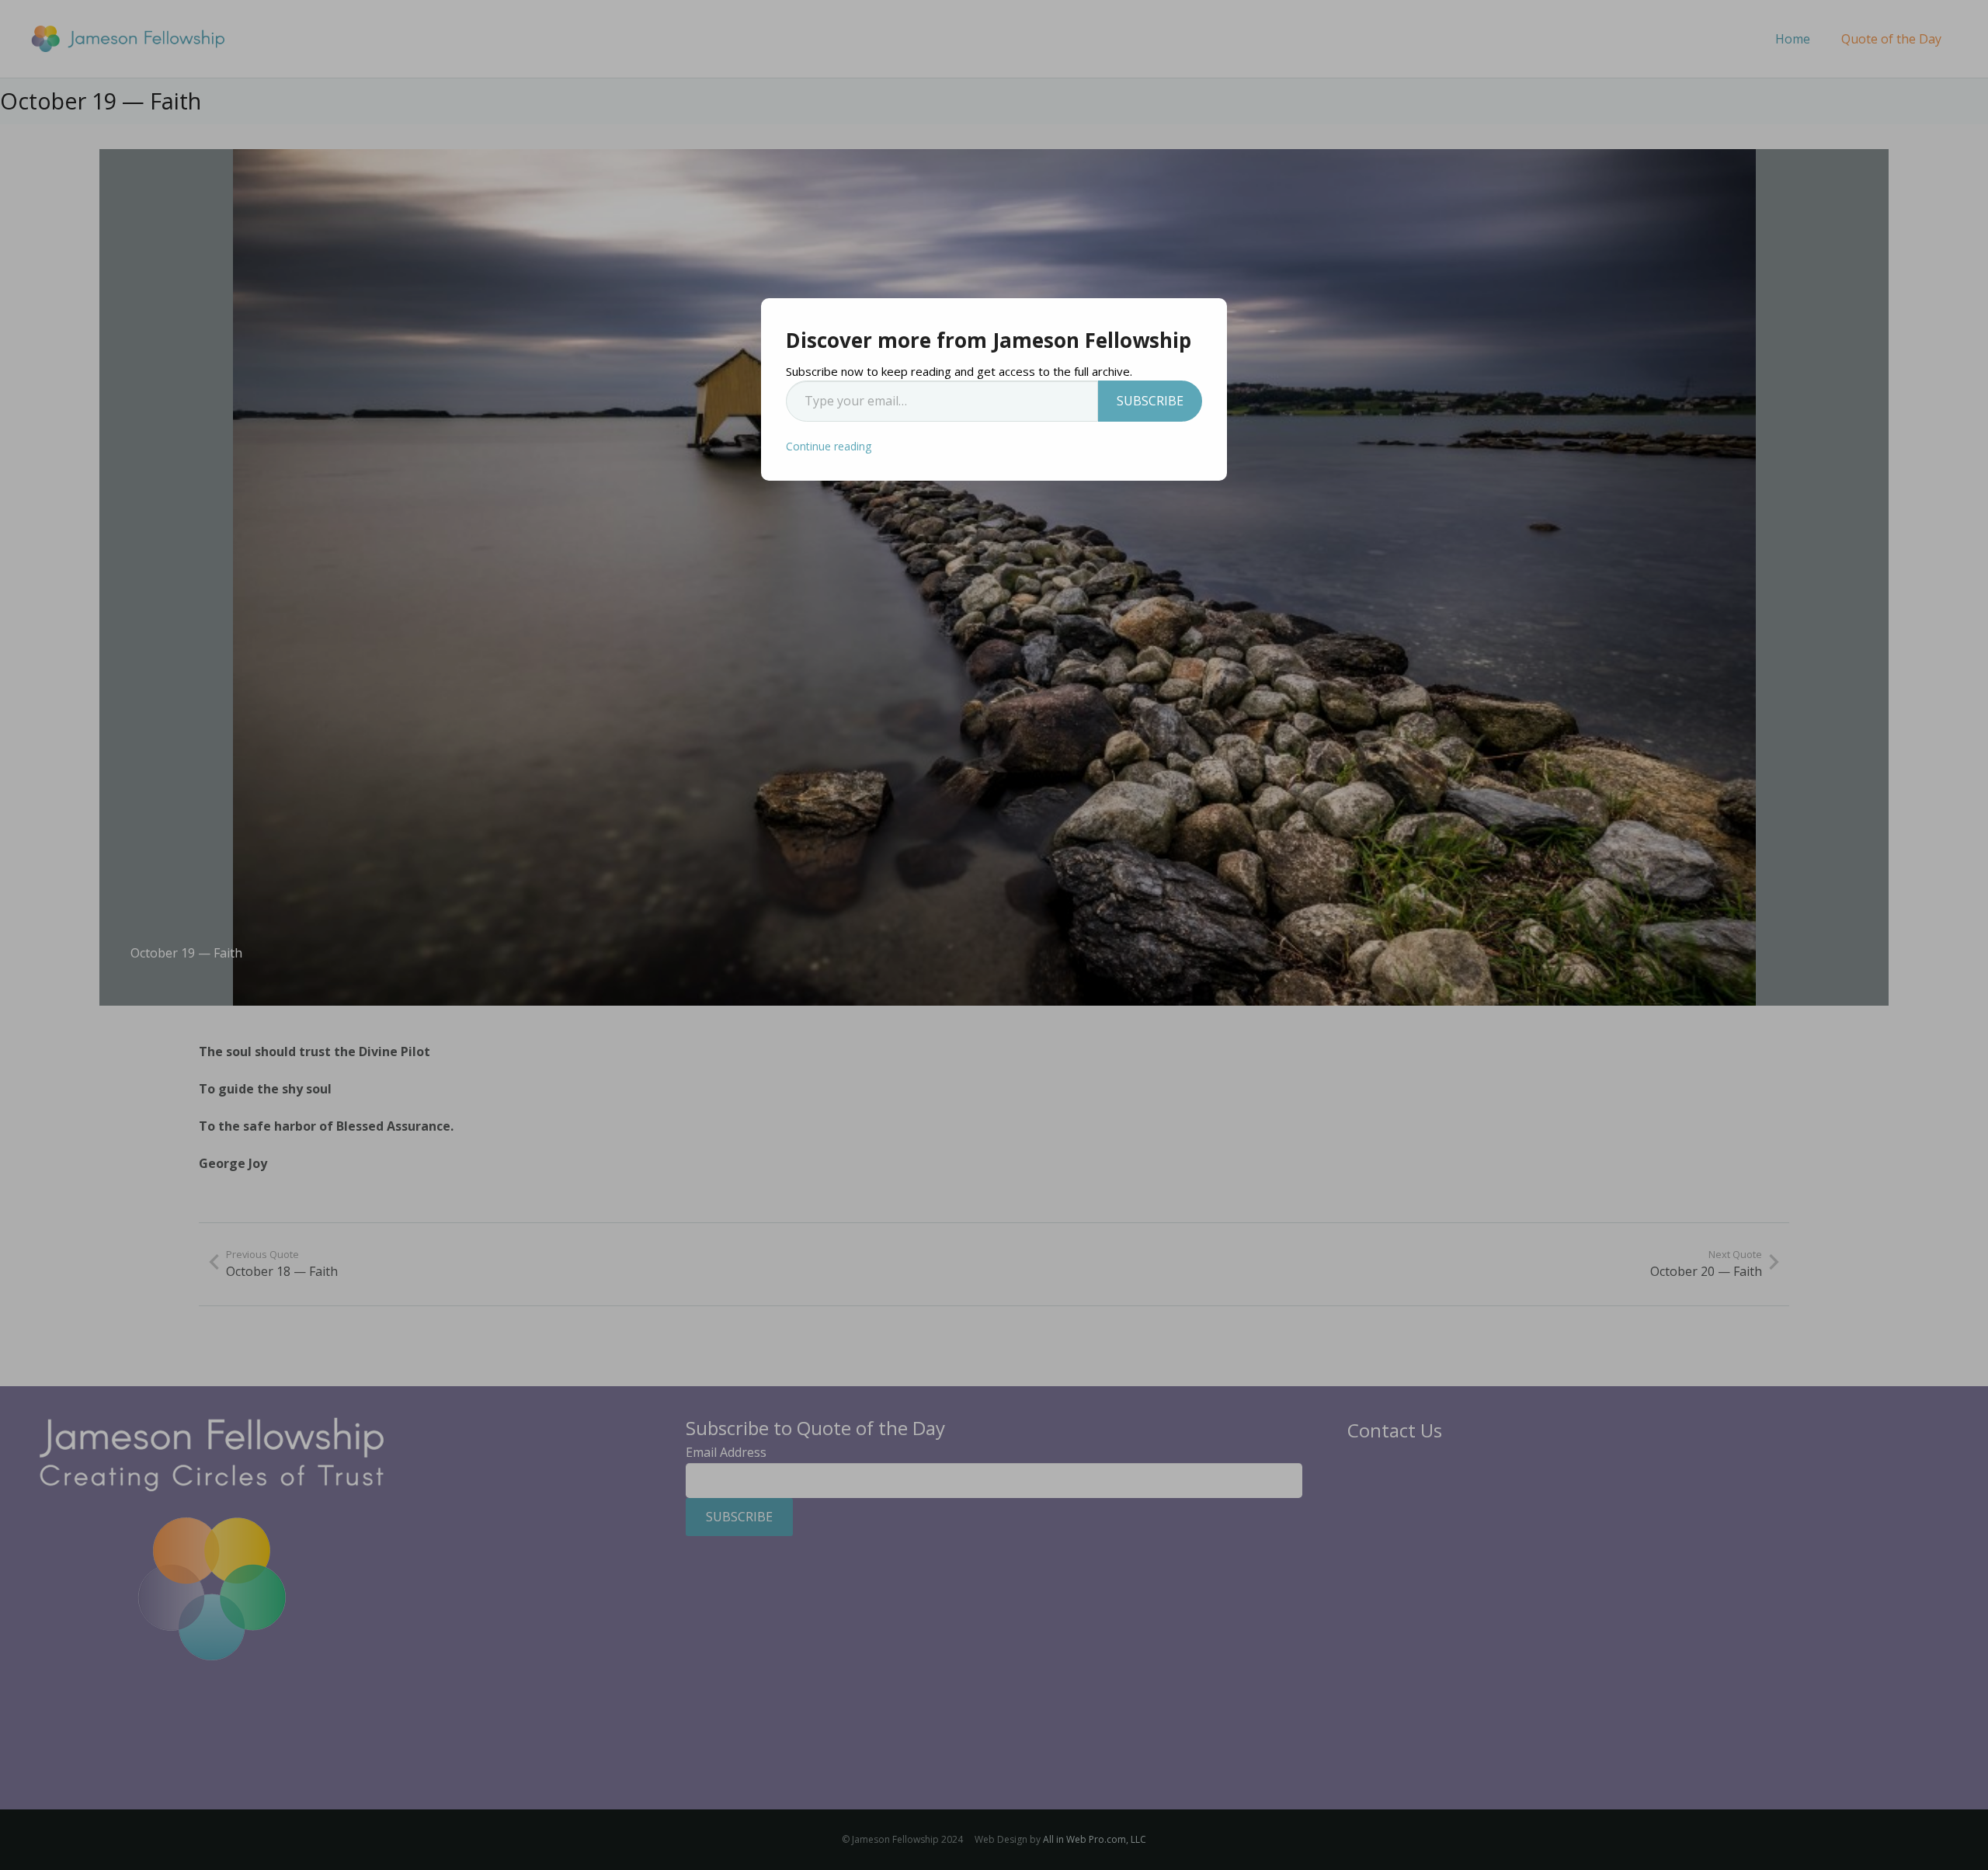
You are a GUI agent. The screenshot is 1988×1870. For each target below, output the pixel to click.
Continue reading (829, 446)
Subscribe (1150, 401)
